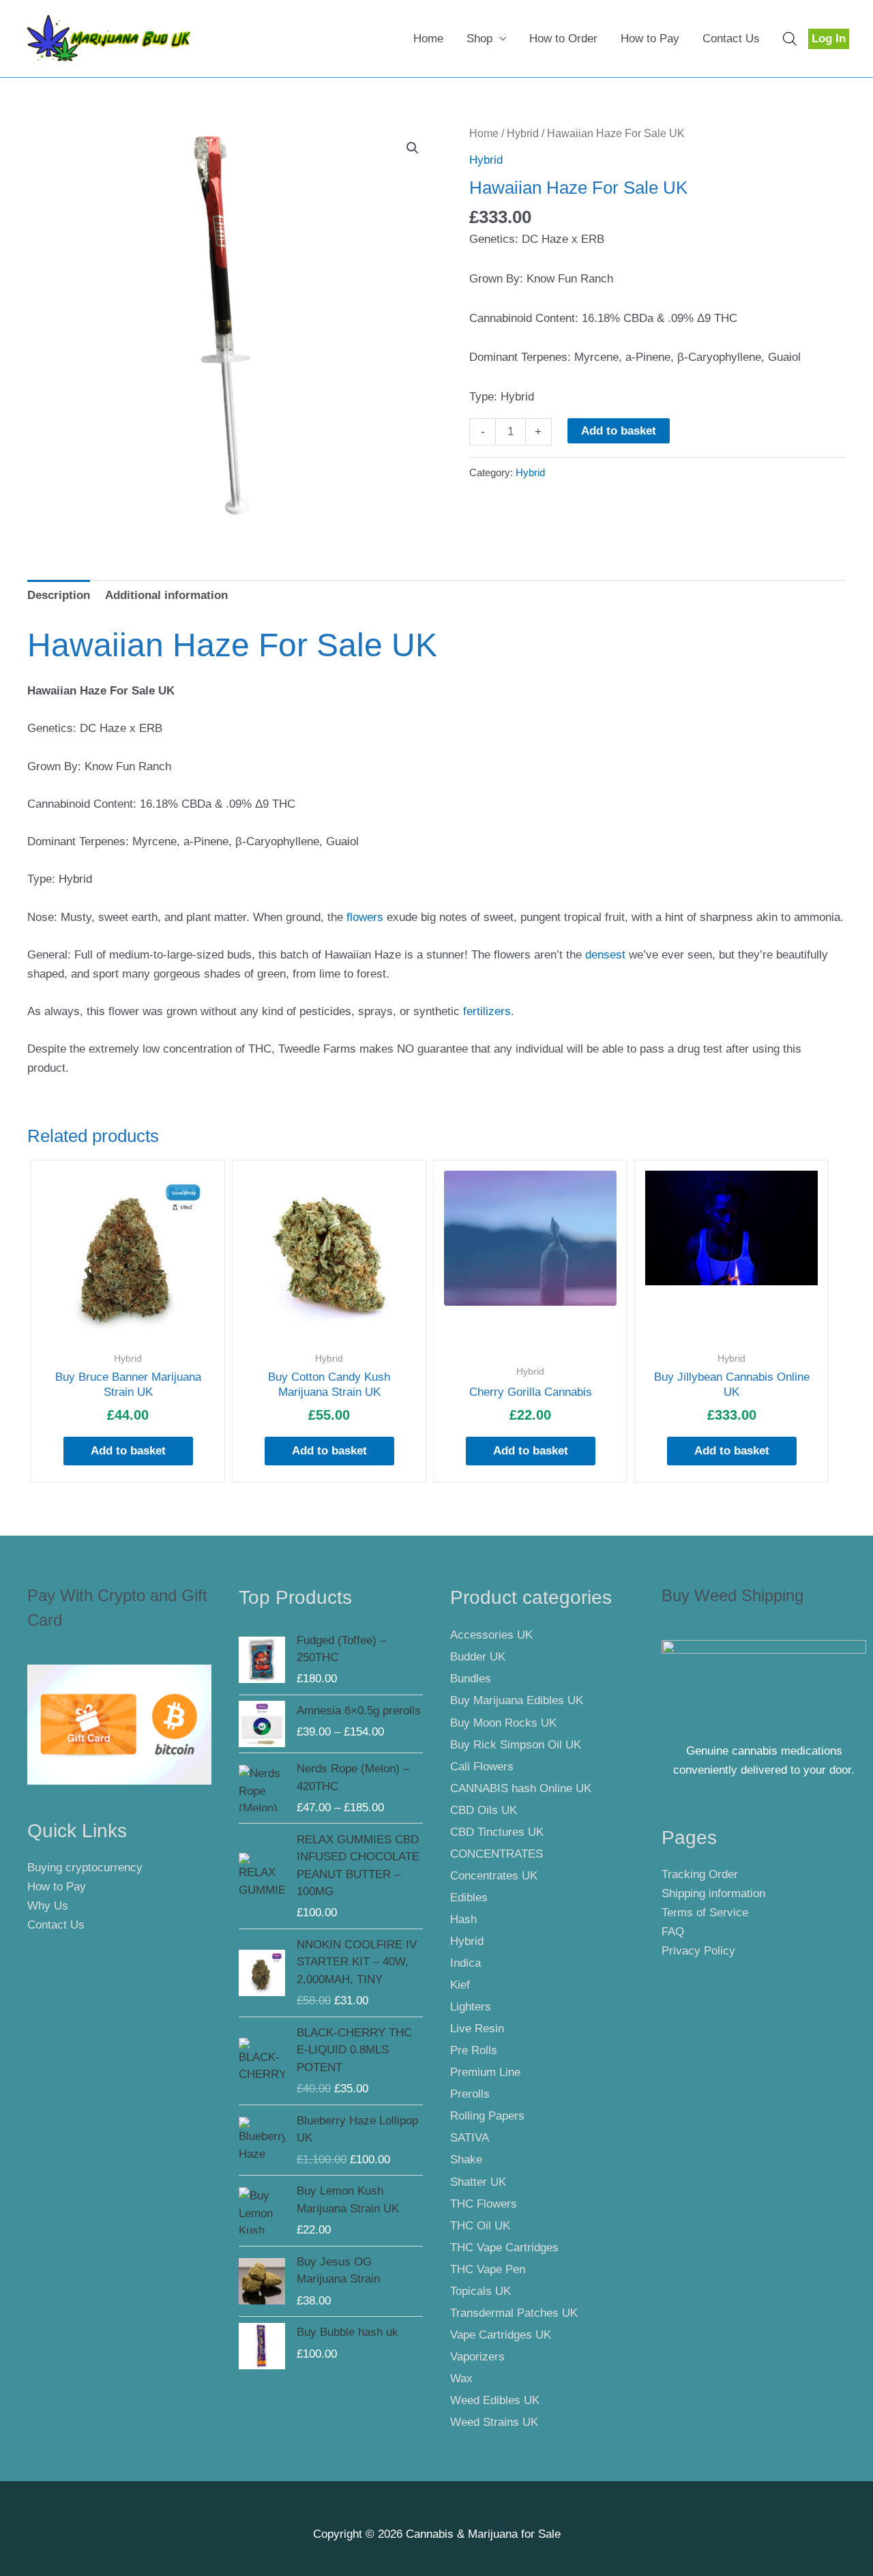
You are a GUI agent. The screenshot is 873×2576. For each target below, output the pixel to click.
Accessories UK (491, 1635)
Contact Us (731, 39)
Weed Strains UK (494, 2422)
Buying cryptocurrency (85, 1868)
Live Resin (477, 2029)
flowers (363, 917)
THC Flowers (484, 2204)
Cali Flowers (482, 1767)
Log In (829, 39)
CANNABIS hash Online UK (521, 1788)
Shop (479, 39)
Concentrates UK (494, 1876)
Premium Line (485, 2072)
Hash (463, 1919)
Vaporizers (477, 2357)
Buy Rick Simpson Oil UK (516, 1745)
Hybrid (523, 133)
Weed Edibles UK (495, 2400)
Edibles (469, 1898)
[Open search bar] (790, 39)
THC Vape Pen (488, 2269)
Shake (466, 2160)
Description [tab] (59, 595)
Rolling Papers (487, 2116)
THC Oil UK (480, 2226)
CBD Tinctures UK (497, 1832)
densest (605, 955)
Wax (461, 2379)
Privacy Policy (698, 1951)
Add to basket (619, 431)
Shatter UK (478, 2182)
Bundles (471, 1679)
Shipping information (713, 1893)
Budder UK (478, 1657)
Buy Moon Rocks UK (503, 1723)
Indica (465, 1963)
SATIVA (470, 2138)
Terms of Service (705, 1913)
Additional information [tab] (166, 595)
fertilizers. (489, 1011)
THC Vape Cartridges (504, 2248)
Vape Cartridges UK (501, 2335)
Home (428, 39)
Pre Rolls (474, 2050)
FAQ (673, 1932)
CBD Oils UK (484, 1810)
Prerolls (470, 2094)
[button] (413, 148)
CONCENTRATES (497, 1854)
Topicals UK (480, 2291)
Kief (460, 1985)
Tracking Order (700, 1874)
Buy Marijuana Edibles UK (517, 1700)
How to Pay (650, 39)
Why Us (48, 1906)
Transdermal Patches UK (514, 2313)
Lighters (471, 2007)
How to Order (563, 39)
